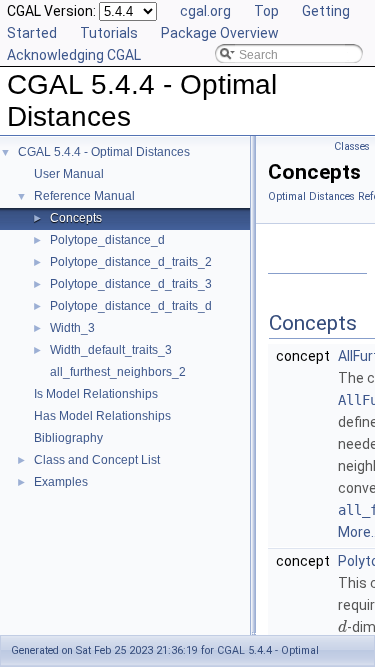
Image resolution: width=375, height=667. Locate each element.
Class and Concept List (97, 460)
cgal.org (205, 11)
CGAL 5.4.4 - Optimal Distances (104, 152)
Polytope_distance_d (107, 240)
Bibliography (68, 438)
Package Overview (220, 33)
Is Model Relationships (96, 394)
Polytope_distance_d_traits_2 (131, 262)
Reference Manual (84, 196)
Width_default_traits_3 (111, 350)
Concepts (76, 218)
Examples (61, 482)
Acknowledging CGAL (74, 55)
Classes (352, 146)
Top (266, 11)
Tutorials (109, 33)
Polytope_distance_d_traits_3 (131, 284)
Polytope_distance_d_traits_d (131, 306)
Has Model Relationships (102, 416)
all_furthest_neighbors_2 (118, 372)
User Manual (69, 174)
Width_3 (72, 328)
